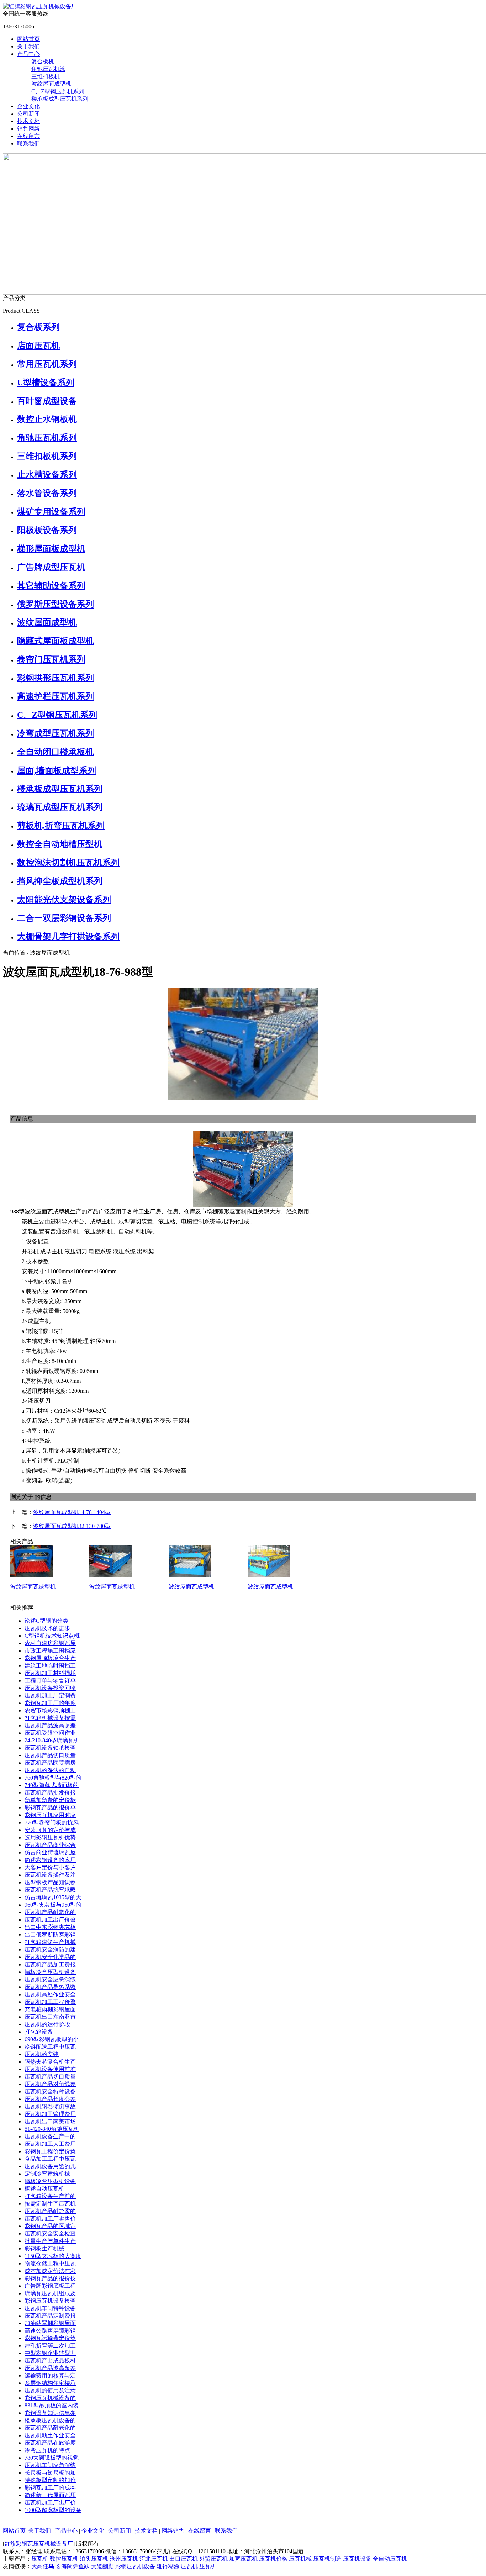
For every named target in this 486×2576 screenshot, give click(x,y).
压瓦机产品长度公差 (50, 2099)
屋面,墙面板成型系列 (57, 770)
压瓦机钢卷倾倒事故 (50, 2106)
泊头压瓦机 (94, 2559)
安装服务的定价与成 (50, 1830)
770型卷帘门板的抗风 (52, 1822)
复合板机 (43, 61)
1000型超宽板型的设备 (53, 2510)
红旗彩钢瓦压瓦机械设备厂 (39, 2544)
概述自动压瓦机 (44, 2189)
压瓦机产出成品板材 (50, 2361)
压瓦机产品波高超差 (50, 1725)
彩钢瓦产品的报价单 (50, 1808)
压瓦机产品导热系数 (50, 1987)
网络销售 (174, 2531)
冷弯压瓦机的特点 (47, 2450)
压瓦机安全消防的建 (50, 1950)
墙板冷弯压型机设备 (50, 1972)
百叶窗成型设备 (47, 401)
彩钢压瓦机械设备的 (50, 2398)
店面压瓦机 (38, 346)
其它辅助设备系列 (51, 586)
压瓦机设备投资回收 (50, 1688)
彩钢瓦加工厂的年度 (50, 1703)
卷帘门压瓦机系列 (51, 659)
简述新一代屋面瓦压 (50, 2495)
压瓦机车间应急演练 (50, 2465)
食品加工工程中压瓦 (50, 2159)
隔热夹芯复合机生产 (50, 2062)
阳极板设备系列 (47, 530)
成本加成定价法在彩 (50, 2271)
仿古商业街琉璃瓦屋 (50, 1852)
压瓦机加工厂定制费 (50, 1695)
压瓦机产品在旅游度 (50, 2443)
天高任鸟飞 (46, 2566)
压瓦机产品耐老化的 (50, 1912)
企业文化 (28, 106)
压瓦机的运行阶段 (47, 2024)
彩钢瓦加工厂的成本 (50, 2488)
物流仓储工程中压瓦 (50, 2263)
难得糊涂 (168, 2566)
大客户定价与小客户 (50, 1867)
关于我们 (28, 46)
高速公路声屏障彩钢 (50, 2331)
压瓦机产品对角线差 (50, 2084)
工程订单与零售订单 (50, 1681)
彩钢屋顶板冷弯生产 (50, 1658)
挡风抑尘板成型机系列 (60, 881)
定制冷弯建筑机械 (47, 2174)
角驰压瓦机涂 (48, 69)
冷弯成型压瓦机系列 (56, 733)
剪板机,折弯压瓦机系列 (61, 826)
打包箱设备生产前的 (50, 2196)
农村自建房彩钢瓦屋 (50, 1643)
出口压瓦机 (184, 2559)
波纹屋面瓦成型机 (33, 1587)
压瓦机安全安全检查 (50, 2233)
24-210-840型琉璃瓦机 (52, 1740)
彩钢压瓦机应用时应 (50, 1815)
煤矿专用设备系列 (51, 512)
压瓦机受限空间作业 (50, 1733)
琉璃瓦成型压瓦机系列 (60, 807)
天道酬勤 (102, 2566)
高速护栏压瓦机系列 (56, 696)
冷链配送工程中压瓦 (50, 2047)
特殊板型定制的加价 (50, 2480)
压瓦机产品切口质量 (50, 1755)
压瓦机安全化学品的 (50, 1957)
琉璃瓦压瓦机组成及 (50, 2293)
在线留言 (28, 136)
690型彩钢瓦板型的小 (52, 2039)
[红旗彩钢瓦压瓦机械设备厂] (40, 6)
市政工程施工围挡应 (50, 1651)
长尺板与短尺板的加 (50, 2473)
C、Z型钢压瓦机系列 (58, 91)
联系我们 (28, 144)
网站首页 (28, 39)
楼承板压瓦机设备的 (50, 2420)
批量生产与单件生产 (50, 2241)
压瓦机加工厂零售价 (50, 2219)
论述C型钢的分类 (46, 1621)
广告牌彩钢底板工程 (50, 2286)
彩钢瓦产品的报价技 (50, 2278)
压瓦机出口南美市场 (50, 2121)
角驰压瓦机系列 (47, 438)
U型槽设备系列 (46, 383)
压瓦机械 (300, 2559)
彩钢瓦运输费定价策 (50, 2338)
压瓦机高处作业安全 (50, 1994)
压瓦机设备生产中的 (50, 2136)
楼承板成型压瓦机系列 (60, 99)
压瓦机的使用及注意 (50, 2390)
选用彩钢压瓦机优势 (50, 1837)
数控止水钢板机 (47, 419)
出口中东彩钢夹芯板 (50, 1927)
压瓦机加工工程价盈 (50, 2002)
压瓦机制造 (327, 2559)
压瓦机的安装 (42, 2054)
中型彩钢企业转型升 (50, 2353)
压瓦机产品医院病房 (50, 1763)
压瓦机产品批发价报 (50, 1793)
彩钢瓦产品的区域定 (50, 2226)
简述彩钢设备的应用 (50, 1860)
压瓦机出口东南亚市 (50, 2017)
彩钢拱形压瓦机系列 (56, 678)
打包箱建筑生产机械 (50, 1942)
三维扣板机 (46, 76)
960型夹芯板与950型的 (53, 1905)
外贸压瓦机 (213, 2559)
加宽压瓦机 (243, 2559)
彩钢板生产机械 (44, 2248)
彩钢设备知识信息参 (50, 2413)
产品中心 (28, 54)
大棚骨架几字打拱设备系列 (68, 937)
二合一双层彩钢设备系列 (64, 918)
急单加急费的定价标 (50, 1800)
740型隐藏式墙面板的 (52, 1785)
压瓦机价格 (273, 2559)
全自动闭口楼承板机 (56, 752)
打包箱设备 (39, 2032)
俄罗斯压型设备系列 (56, 604)
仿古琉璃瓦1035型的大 (53, 1897)
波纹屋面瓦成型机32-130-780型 (72, 1526)
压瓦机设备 (357, 2559)
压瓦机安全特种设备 (50, 2092)
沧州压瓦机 (124, 2559)
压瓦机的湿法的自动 (50, 1770)
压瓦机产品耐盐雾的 (50, 2211)
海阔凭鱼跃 (75, 2566)
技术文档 (28, 121)
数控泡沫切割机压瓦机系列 (68, 863)
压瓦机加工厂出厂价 (50, 2503)
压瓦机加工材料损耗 (50, 1673)
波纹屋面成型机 (51, 84)
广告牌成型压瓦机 (51, 567)
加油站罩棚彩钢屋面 (50, 2323)
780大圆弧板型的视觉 (52, 2458)
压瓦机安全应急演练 (50, 1979)
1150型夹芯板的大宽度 (53, 2256)
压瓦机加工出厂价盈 (50, 1920)
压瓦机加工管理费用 (50, 2114)
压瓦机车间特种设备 (50, 2308)
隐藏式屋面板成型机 (56, 641)
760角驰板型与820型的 (53, 1778)
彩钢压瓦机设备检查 (50, 2301)
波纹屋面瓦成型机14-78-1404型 (72, 1512)
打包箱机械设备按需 (50, 1718)
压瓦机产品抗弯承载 (50, 1890)
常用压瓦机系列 (47, 364)
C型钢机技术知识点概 (52, 1636)
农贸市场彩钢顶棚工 (50, 1710)
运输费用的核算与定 (50, 2375)
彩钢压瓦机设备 (135, 2566)
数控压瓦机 (64, 2559)
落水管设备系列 (47, 493)
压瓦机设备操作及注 (50, 1875)
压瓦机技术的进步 (47, 1628)
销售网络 (28, 129)
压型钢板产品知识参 (50, 1882)
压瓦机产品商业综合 (50, 1845)
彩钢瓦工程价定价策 (50, 2151)
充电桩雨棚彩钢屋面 (50, 2009)
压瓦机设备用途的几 (50, 2166)
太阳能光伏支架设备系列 (64, 900)
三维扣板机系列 (47, 456)
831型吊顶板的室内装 (52, 2405)
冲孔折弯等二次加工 (50, 2346)
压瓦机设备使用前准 (50, 2069)
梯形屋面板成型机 (51, 549)
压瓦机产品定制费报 (50, 2316)
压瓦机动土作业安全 (50, 2435)
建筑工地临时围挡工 (50, 1666)
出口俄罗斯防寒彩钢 (50, 1935)
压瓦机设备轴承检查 (50, 1748)
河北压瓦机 (154, 2559)
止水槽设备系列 (47, 475)
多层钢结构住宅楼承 (50, 2383)
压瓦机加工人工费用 (50, 2144)
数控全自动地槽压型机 (60, 844)
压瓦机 (40, 2559)
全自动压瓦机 (390, 2559)
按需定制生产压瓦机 (50, 2204)
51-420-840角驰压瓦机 (52, 2129)
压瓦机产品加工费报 (50, 1964)
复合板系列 (38, 327)
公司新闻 (28, 114)
